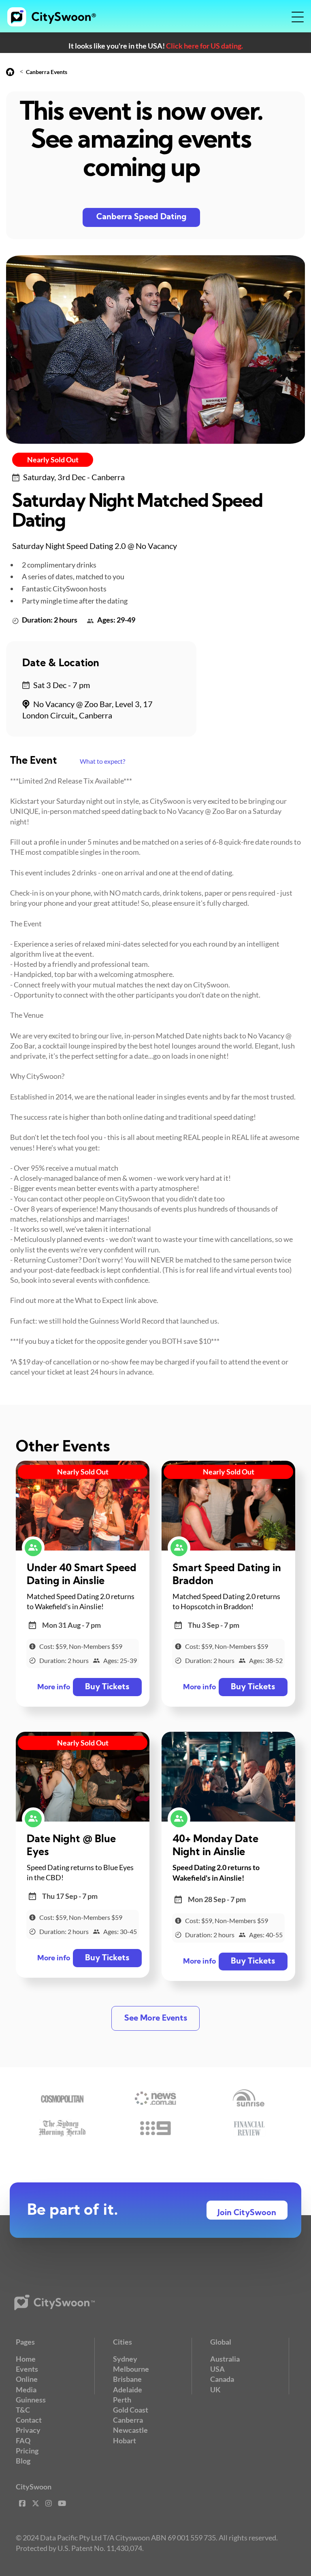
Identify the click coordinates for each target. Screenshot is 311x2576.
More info (54, 1687)
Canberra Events (47, 72)
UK (215, 2390)
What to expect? (102, 761)
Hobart (125, 2440)
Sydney (125, 2359)
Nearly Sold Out (53, 460)
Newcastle (130, 2430)
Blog (23, 2461)
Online (27, 2379)
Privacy (28, 2430)
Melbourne (131, 2369)
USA (217, 2369)
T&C (23, 2410)
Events (27, 2369)
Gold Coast (131, 2410)
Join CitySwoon (247, 2213)
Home (26, 2359)
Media (26, 2390)
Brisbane (127, 2379)
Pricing (27, 2451)
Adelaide (128, 2390)
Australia (225, 2359)
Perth (122, 2400)
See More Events (156, 2019)
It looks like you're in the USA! (156, 46)
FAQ (23, 2440)
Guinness (31, 2400)
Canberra (128, 2420)
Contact (29, 2420)
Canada (222, 2379)
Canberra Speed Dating (142, 217)
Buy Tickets (107, 1687)
